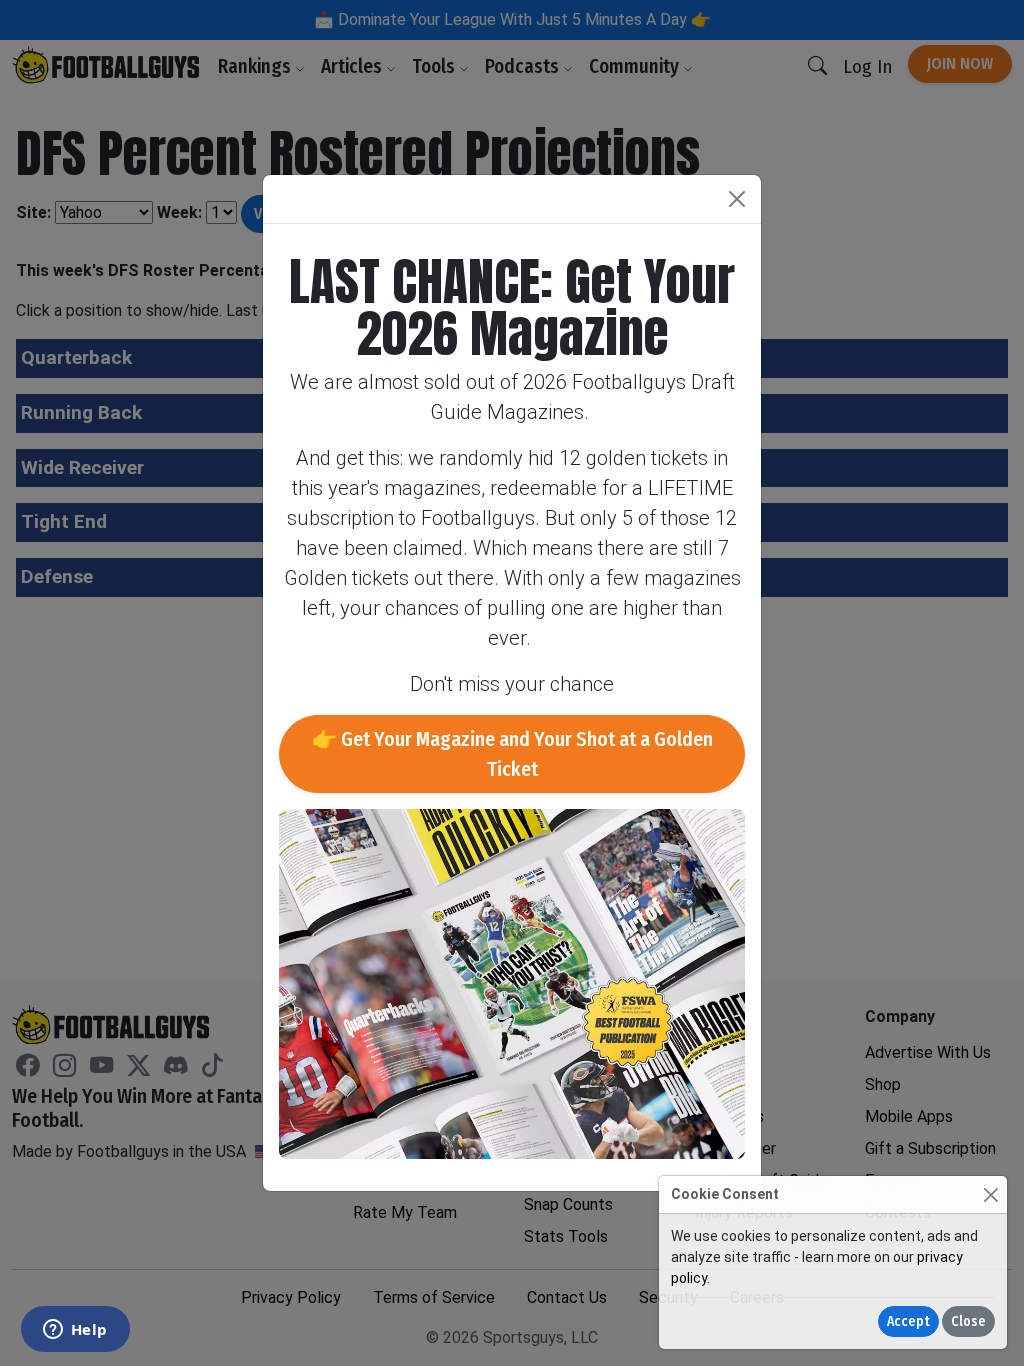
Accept (908, 1321)
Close (968, 1321)
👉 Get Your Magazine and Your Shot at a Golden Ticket (512, 754)
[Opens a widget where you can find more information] (75, 1331)
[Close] (990, 1194)
